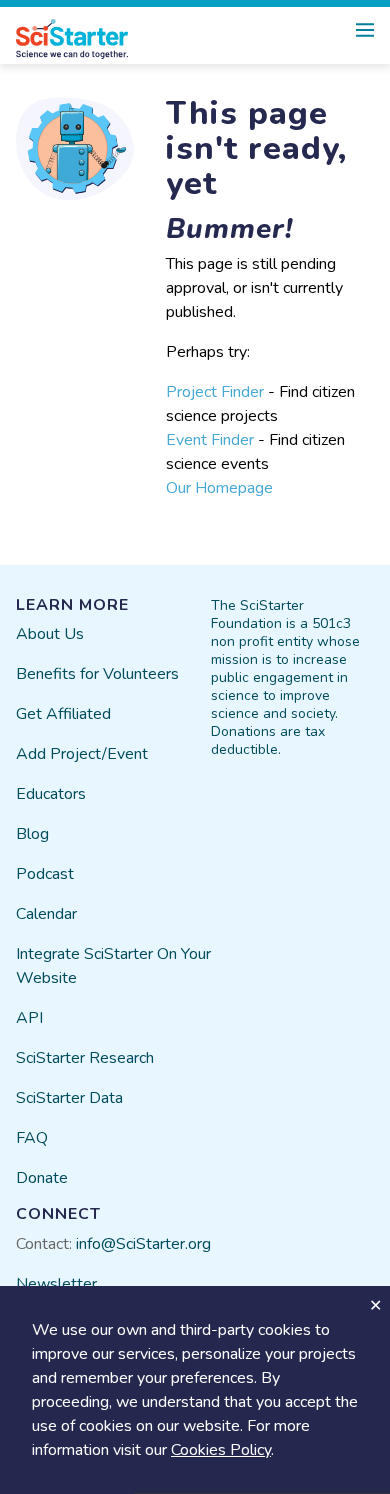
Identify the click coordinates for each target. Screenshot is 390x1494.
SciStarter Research (85, 1058)
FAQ (32, 1138)
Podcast (45, 874)
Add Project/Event (82, 754)
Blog (32, 834)
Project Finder (215, 392)
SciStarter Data (69, 1098)
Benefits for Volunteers (97, 674)
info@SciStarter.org (143, 1244)
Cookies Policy (221, 1450)
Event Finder (210, 440)
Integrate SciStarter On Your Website (113, 966)
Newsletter (56, 1284)
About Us (50, 634)
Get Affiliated (63, 714)
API (29, 1018)
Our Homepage (219, 488)
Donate (42, 1178)
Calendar (46, 914)
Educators (51, 794)
